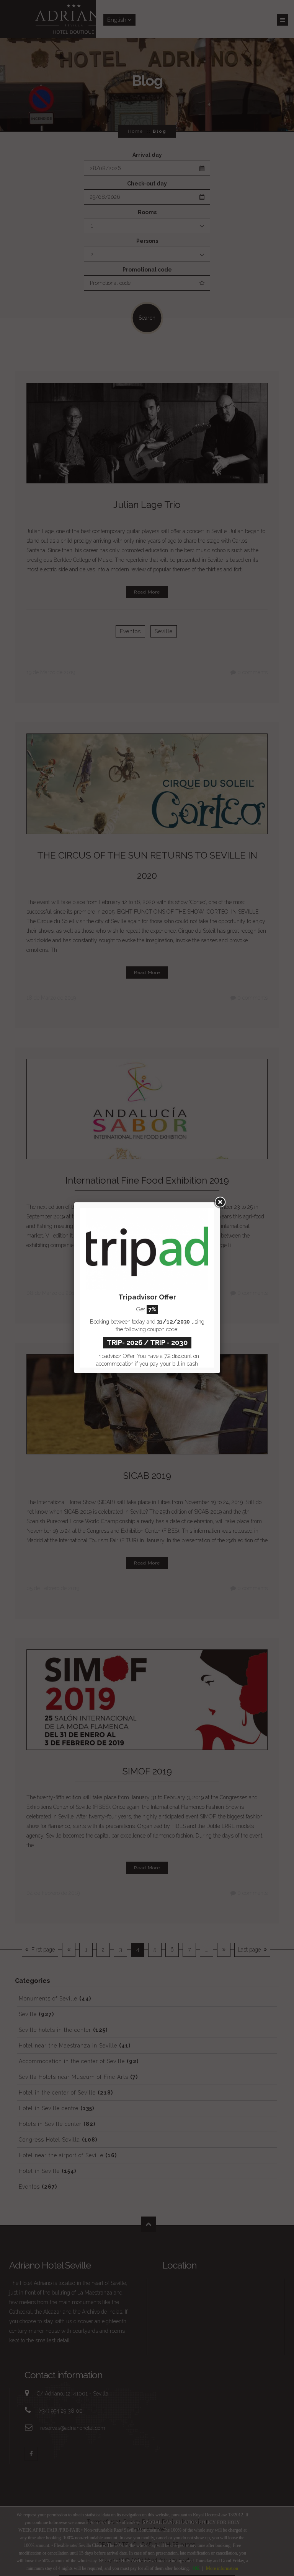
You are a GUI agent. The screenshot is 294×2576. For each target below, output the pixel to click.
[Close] (220, 1202)
